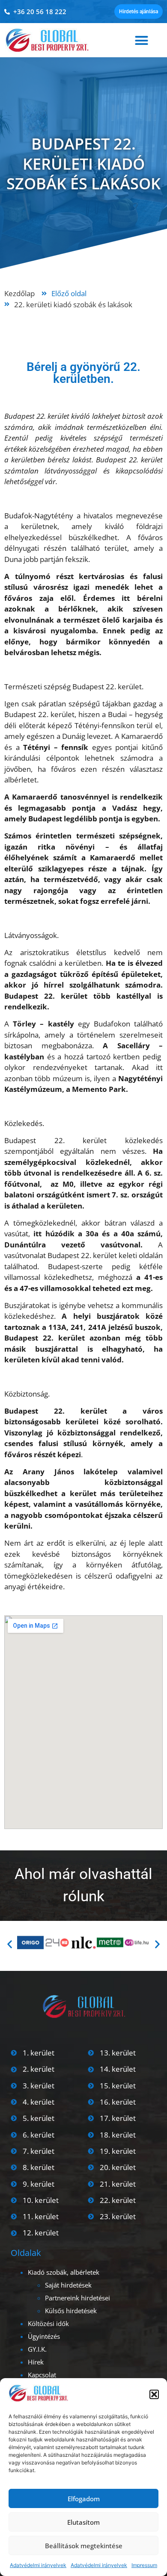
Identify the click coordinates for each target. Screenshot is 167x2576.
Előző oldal (69, 293)
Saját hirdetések (68, 2285)
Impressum (144, 2565)
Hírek (36, 2362)
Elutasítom (83, 2522)
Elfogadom (84, 2499)
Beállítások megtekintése (84, 2546)
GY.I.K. (37, 2349)
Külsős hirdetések (71, 2311)
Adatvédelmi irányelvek (38, 2565)
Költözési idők (48, 2323)
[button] (154, 2394)
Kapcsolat (42, 2375)
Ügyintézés (44, 2336)
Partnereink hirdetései (78, 2298)
